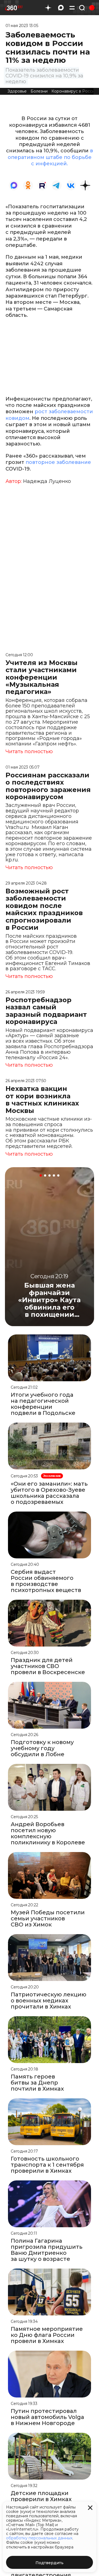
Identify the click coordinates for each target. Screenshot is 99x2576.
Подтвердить (50, 2563)
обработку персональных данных (39, 2538)
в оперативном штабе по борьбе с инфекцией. (50, 157)
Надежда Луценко (47, 481)
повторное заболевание (58, 462)
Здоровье (17, 91)
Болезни (39, 91)
